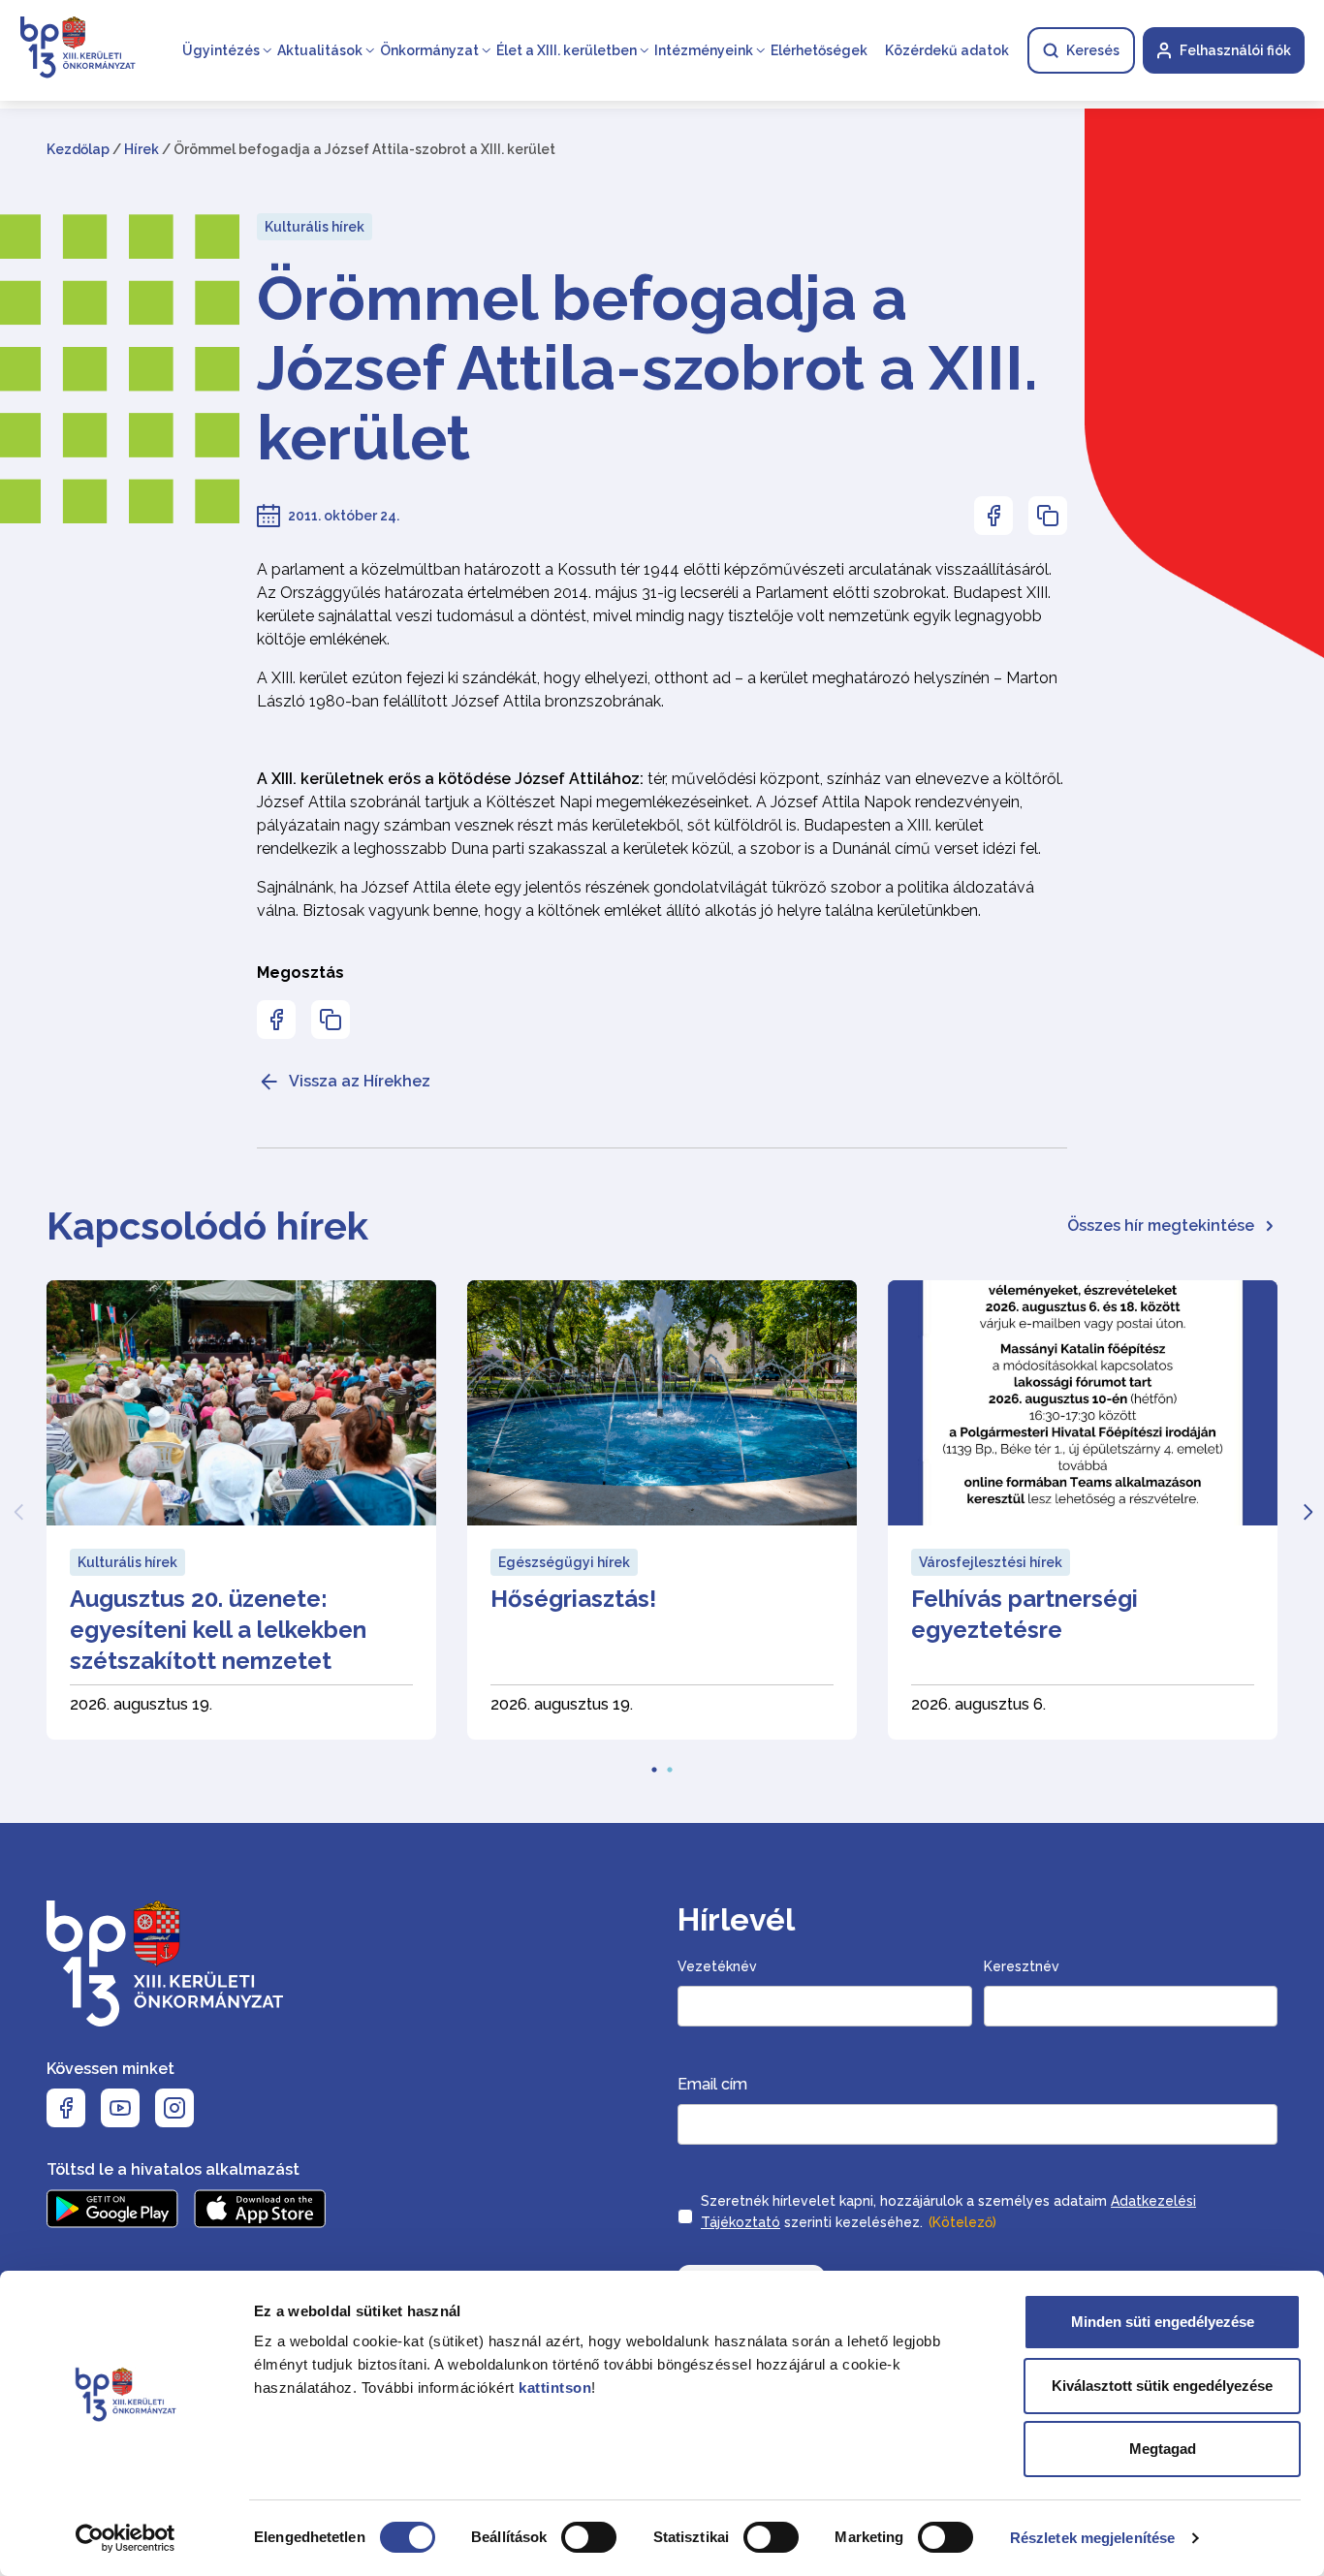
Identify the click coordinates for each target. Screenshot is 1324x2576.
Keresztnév (1022, 1966)
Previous (17, 1510)
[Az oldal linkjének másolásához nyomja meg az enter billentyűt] (1048, 516)
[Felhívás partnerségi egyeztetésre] (1083, 1510)
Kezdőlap (78, 149)
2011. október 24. (344, 516)
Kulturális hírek (315, 227)
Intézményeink (704, 50)
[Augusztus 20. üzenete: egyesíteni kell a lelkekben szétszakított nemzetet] (241, 1510)
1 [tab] (654, 1764)
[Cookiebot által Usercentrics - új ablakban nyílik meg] (126, 2538)
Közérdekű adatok (947, 50)
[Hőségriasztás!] (662, 1510)
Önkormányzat (429, 50)
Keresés (1093, 50)
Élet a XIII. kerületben (567, 50)
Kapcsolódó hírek (207, 1225)
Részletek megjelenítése (1092, 2538)
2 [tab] (670, 1764)
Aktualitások (320, 50)
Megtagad (1163, 2449)
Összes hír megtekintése (1161, 1225)
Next (1307, 1510)
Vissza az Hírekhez (360, 1081)
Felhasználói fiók (1235, 50)
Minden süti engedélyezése (1163, 2322)
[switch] (589, 2537)
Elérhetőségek (819, 50)
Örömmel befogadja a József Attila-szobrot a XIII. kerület (647, 368)
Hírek (142, 149)
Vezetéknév (717, 1966)
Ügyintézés (221, 50)
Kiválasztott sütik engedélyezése (1162, 2386)
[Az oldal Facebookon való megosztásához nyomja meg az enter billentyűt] (993, 516)
